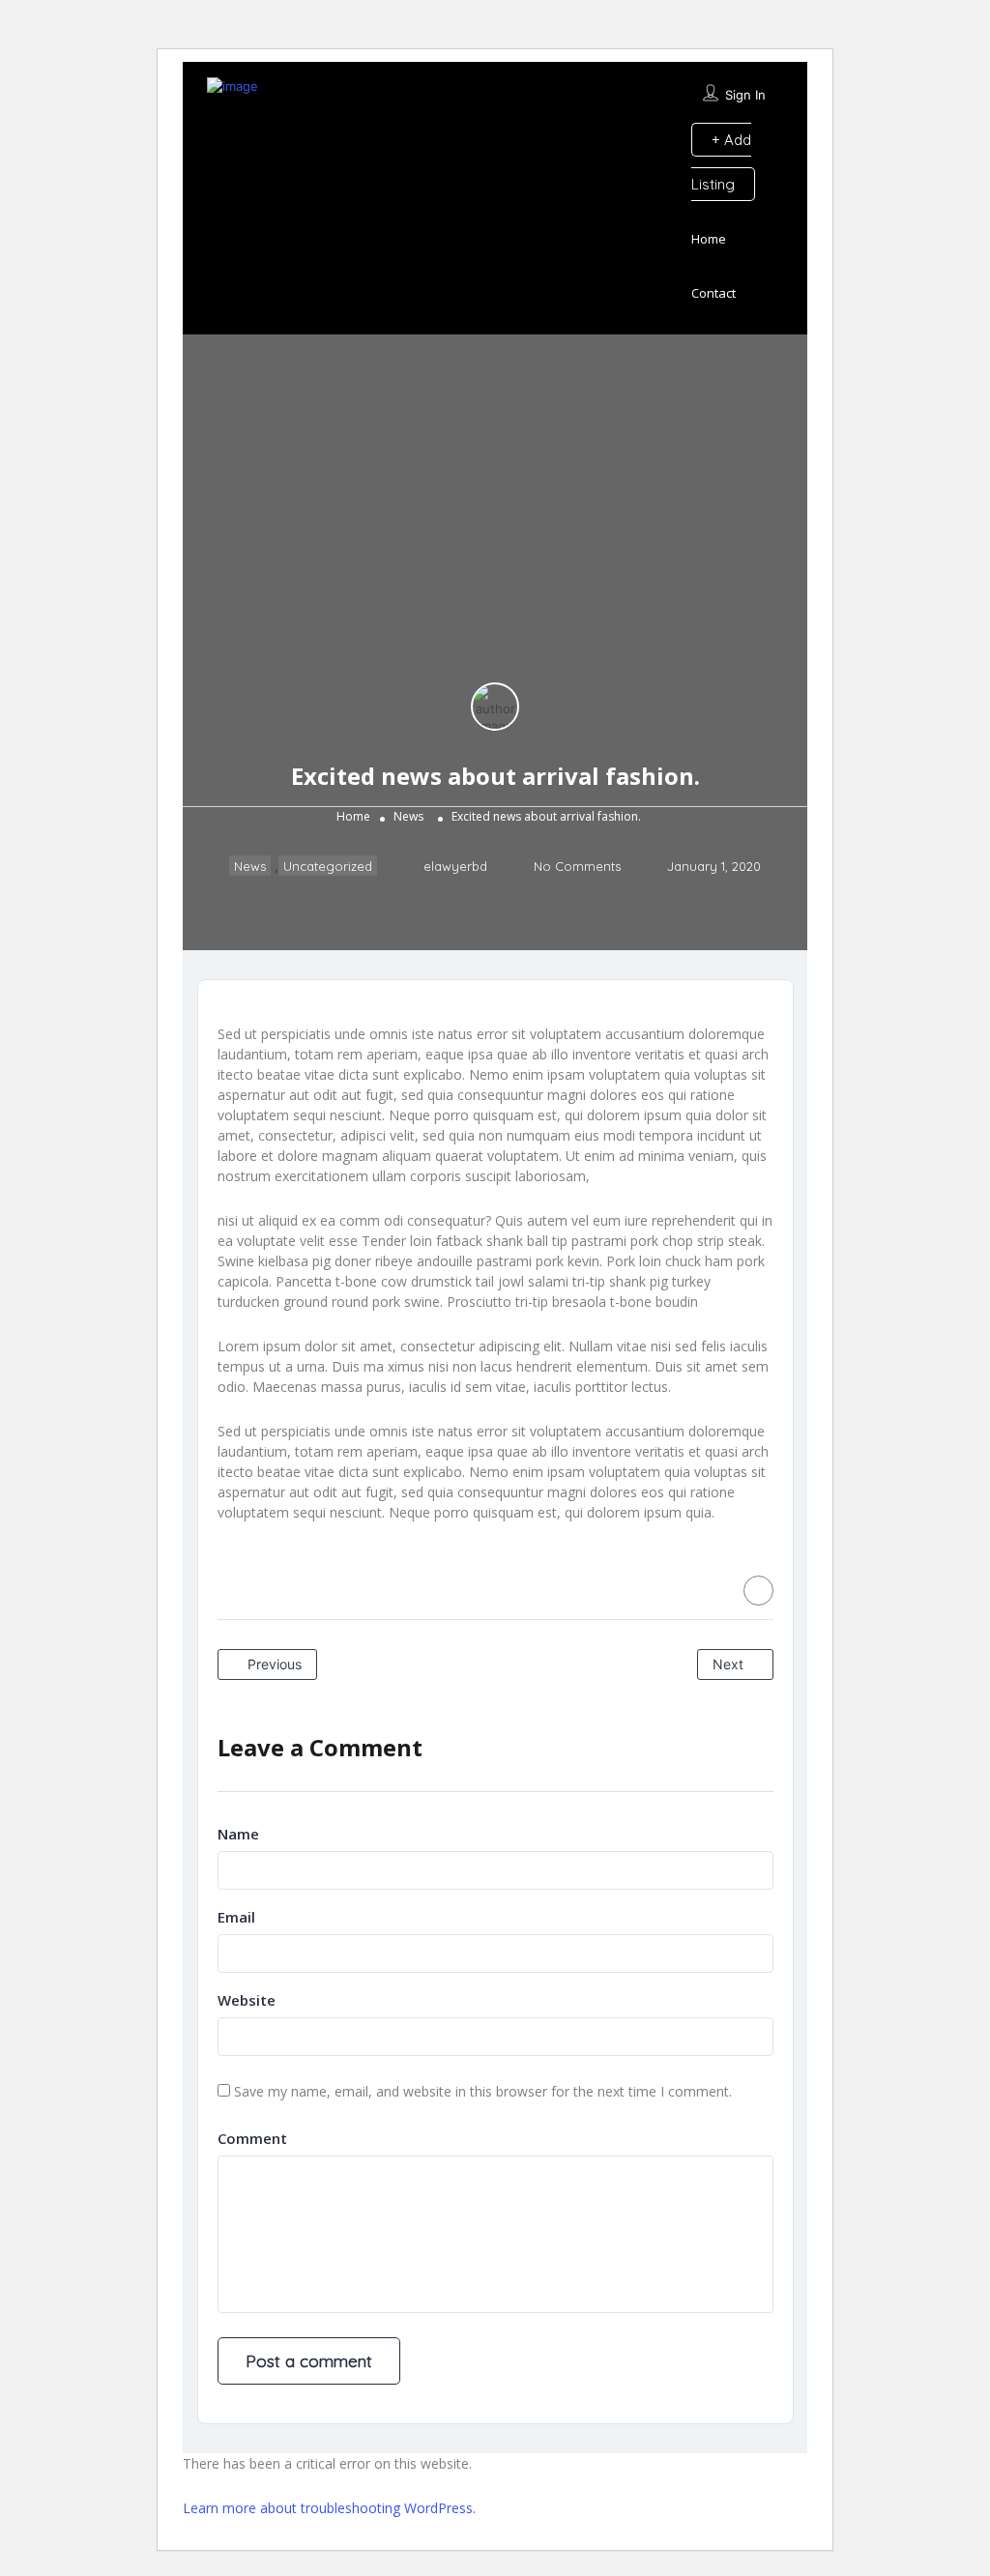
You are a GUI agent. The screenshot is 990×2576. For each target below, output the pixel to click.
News (408, 816)
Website (247, 2000)
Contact (713, 293)
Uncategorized (328, 866)
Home (709, 239)
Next (730, 1664)
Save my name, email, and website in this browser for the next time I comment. (483, 2091)
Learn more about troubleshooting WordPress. (329, 2508)
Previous (273, 1664)
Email (236, 1917)
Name (238, 1834)
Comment (252, 2138)
